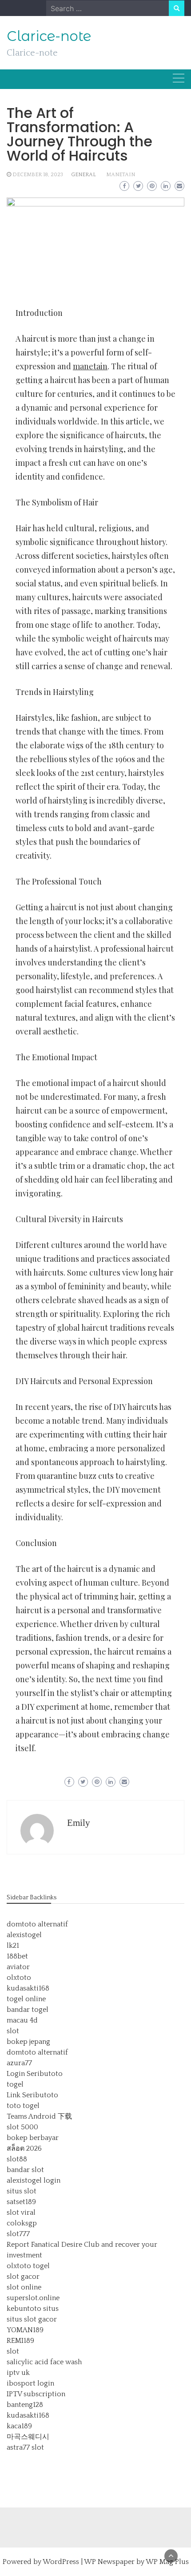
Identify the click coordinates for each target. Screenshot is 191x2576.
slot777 (18, 2234)
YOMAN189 (25, 2330)
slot (13, 2031)
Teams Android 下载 (39, 2116)
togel (15, 2084)
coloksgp (22, 2223)
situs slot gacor (32, 2319)
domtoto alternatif (37, 1924)
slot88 (17, 2159)
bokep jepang (28, 2042)
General (84, 175)
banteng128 (25, 2405)
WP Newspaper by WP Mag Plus (136, 2562)
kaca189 (19, 2426)
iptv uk (18, 2373)
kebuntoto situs (33, 2309)
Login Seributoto (35, 2074)
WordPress (61, 2562)
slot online (24, 2287)
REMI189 (20, 2341)
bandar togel (28, 2010)
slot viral (21, 2213)
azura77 (19, 2063)
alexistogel (24, 1935)
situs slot (22, 2191)
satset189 (21, 2202)
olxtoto (19, 1978)
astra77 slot (25, 2447)
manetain (121, 175)
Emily (79, 1823)
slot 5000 (22, 2127)
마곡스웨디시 (28, 2437)
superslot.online (33, 2298)
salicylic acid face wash (44, 2362)
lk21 (13, 1946)
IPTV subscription (36, 2394)
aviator (18, 1967)
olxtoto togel (28, 2266)
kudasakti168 (28, 1988)
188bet (17, 1956)
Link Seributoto (32, 2095)
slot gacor (23, 2277)
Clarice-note (49, 36)
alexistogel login (34, 2180)
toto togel (23, 2106)
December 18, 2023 (38, 175)
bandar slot (25, 2170)
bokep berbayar (33, 2138)
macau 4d (22, 2020)
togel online (26, 1999)
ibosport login (30, 2383)
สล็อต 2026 (24, 2148)
